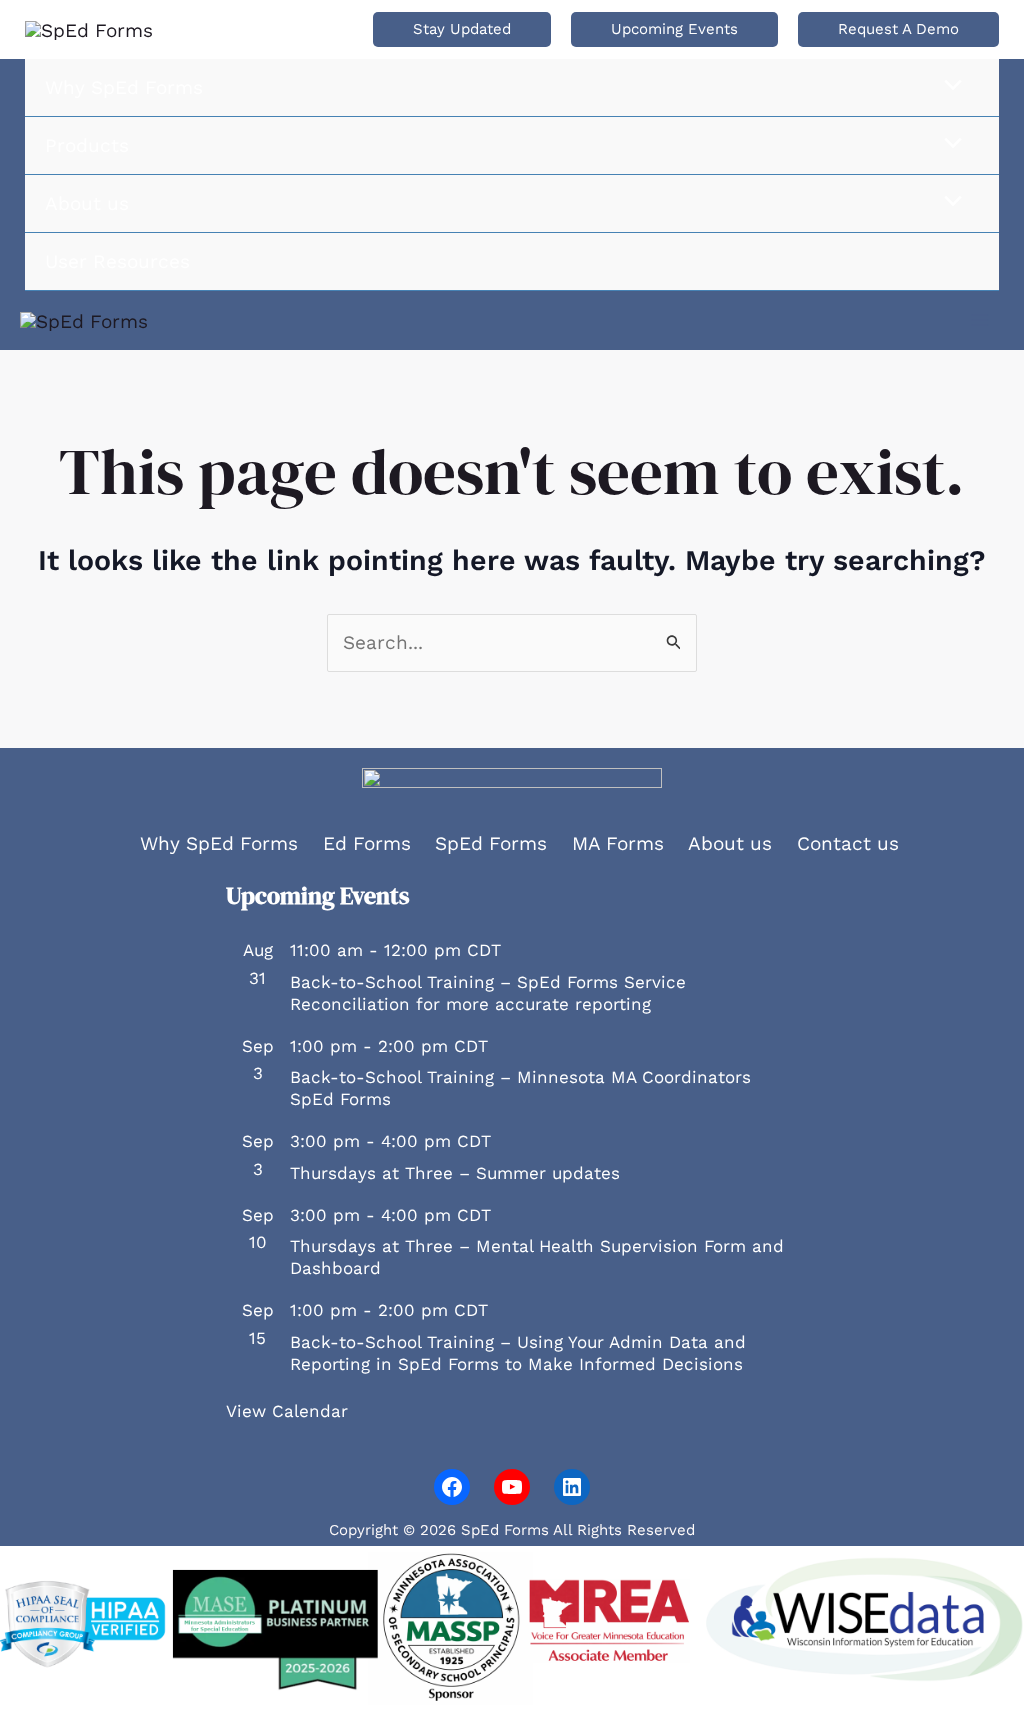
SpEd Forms (491, 843)
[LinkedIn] (572, 1487)
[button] (462, 29)
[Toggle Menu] (948, 86)
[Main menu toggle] (980, 320)
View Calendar (287, 1411)
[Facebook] (452, 1487)
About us (730, 843)
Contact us (848, 843)
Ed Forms (367, 843)
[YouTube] (512, 1487)
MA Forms (618, 843)
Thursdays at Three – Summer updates (455, 1173)
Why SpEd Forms (219, 843)
